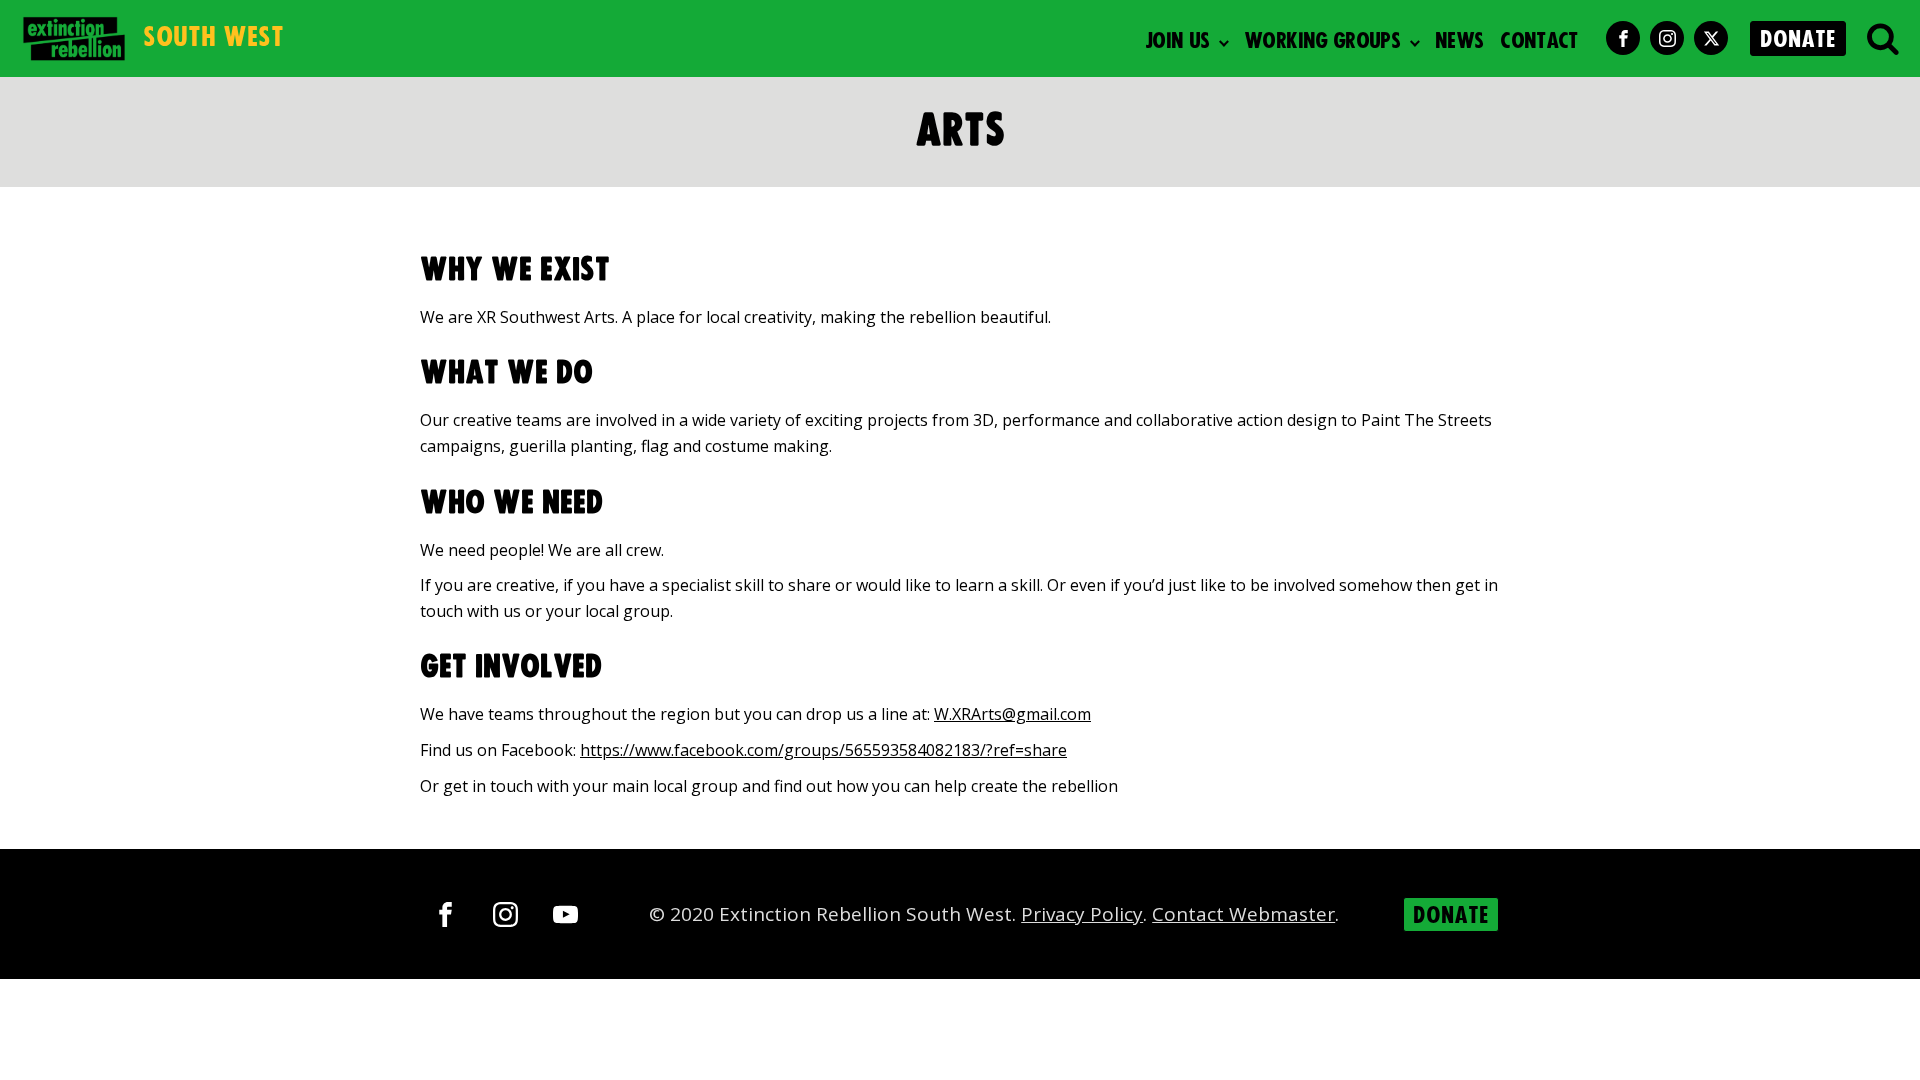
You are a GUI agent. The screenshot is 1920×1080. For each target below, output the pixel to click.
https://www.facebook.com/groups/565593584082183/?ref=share (823, 750)
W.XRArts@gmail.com (1012, 714)
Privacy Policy (1082, 914)
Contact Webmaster (1243, 914)
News (1459, 41)
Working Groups (1322, 41)
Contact (1539, 41)
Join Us (1177, 41)
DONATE (1798, 40)
